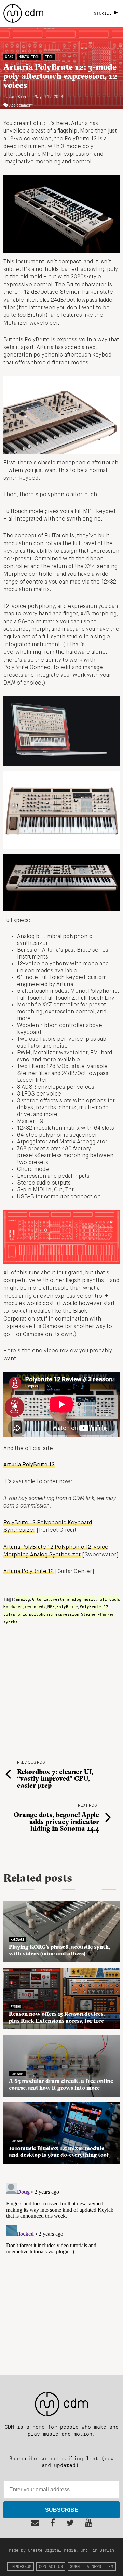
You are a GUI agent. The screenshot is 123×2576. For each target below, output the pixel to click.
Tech (49, 57)
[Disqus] (61, 2266)
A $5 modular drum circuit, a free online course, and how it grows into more (61, 2084)
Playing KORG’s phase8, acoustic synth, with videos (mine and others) (59, 1950)
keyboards (35, 1606)
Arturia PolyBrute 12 (29, 1572)
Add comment (21, 105)
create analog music (73, 1599)
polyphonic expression (54, 1614)
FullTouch (108, 1599)
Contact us (51, 2566)
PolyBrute (67, 1606)
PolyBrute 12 (94, 1606)
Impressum (21, 2566)
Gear (9, 57)
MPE (51, 1606)
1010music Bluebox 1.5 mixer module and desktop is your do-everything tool (59, 2151)
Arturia (40, 1599)
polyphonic (15, 1614)
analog (23, 1599)
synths (11, 1622)
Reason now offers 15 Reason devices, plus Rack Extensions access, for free (57, 2017)
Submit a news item (92, 2566)
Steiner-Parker (98, 1614)
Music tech (29, 57)
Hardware (13, 1606)
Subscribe (62, 2510)
